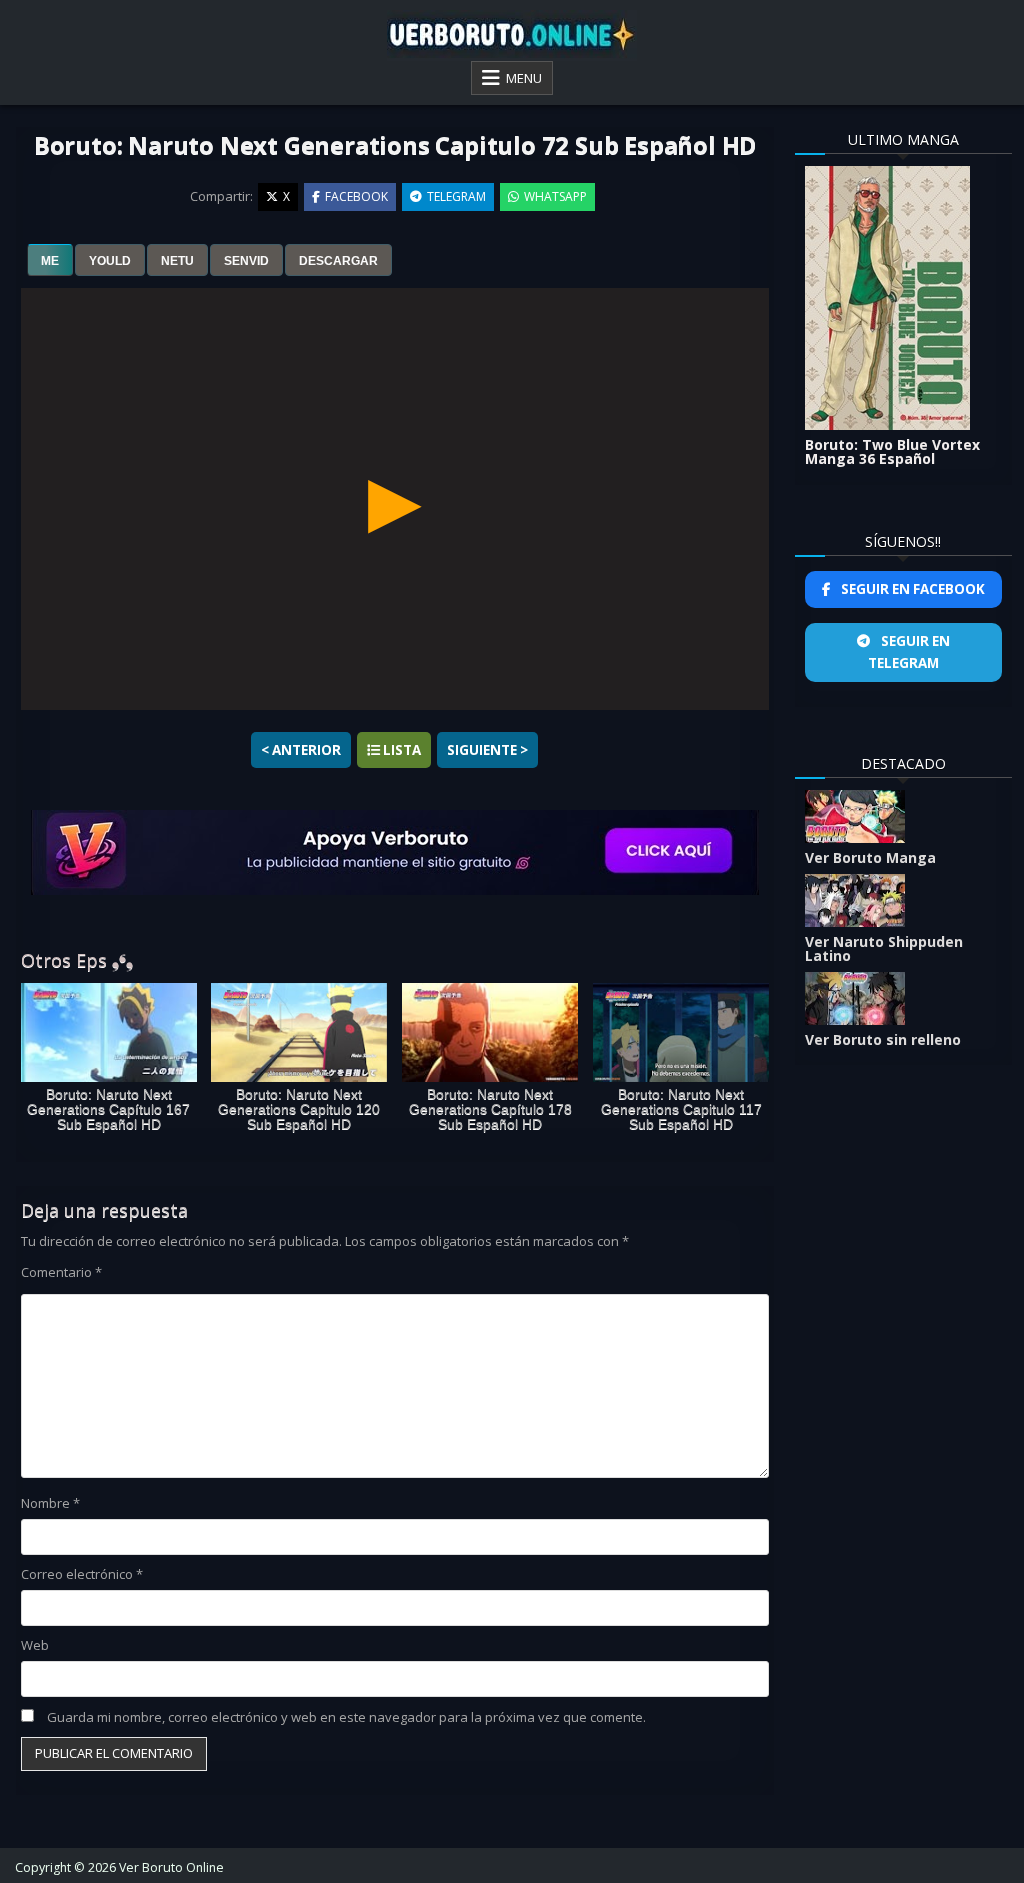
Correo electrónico (82, 1574)
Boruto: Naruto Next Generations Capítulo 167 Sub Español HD (108, 1109)
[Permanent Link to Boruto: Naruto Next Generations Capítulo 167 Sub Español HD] (109, 1032)
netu (177, 261)
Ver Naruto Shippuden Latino (884, 948)
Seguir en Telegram (909, 651)
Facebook (356, 196)
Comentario (61, 1272)
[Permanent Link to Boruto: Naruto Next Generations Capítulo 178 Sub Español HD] (490, 1032)
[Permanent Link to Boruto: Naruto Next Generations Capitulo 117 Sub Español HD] (681, 1032)
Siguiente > (487, 750)
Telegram (456, 196)
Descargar (338, 261)
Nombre (50, 1503)
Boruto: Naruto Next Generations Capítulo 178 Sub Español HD (490, 1109)
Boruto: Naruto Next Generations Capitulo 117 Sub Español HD (681, 1109)
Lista (400, 750)
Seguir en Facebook (911, 589)
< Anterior (301, 750)
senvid (246, 261)
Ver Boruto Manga (870, 857)
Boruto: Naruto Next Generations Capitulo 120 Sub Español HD (299, 1109)
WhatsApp (555, 196)
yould (110, 261)
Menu (524, 78)
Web (35, 1645)
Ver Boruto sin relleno (883, 1039)
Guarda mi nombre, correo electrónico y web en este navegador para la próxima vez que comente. (346, 1717)
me (50, 261)
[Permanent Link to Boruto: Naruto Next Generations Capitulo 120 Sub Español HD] (299, 1032)
